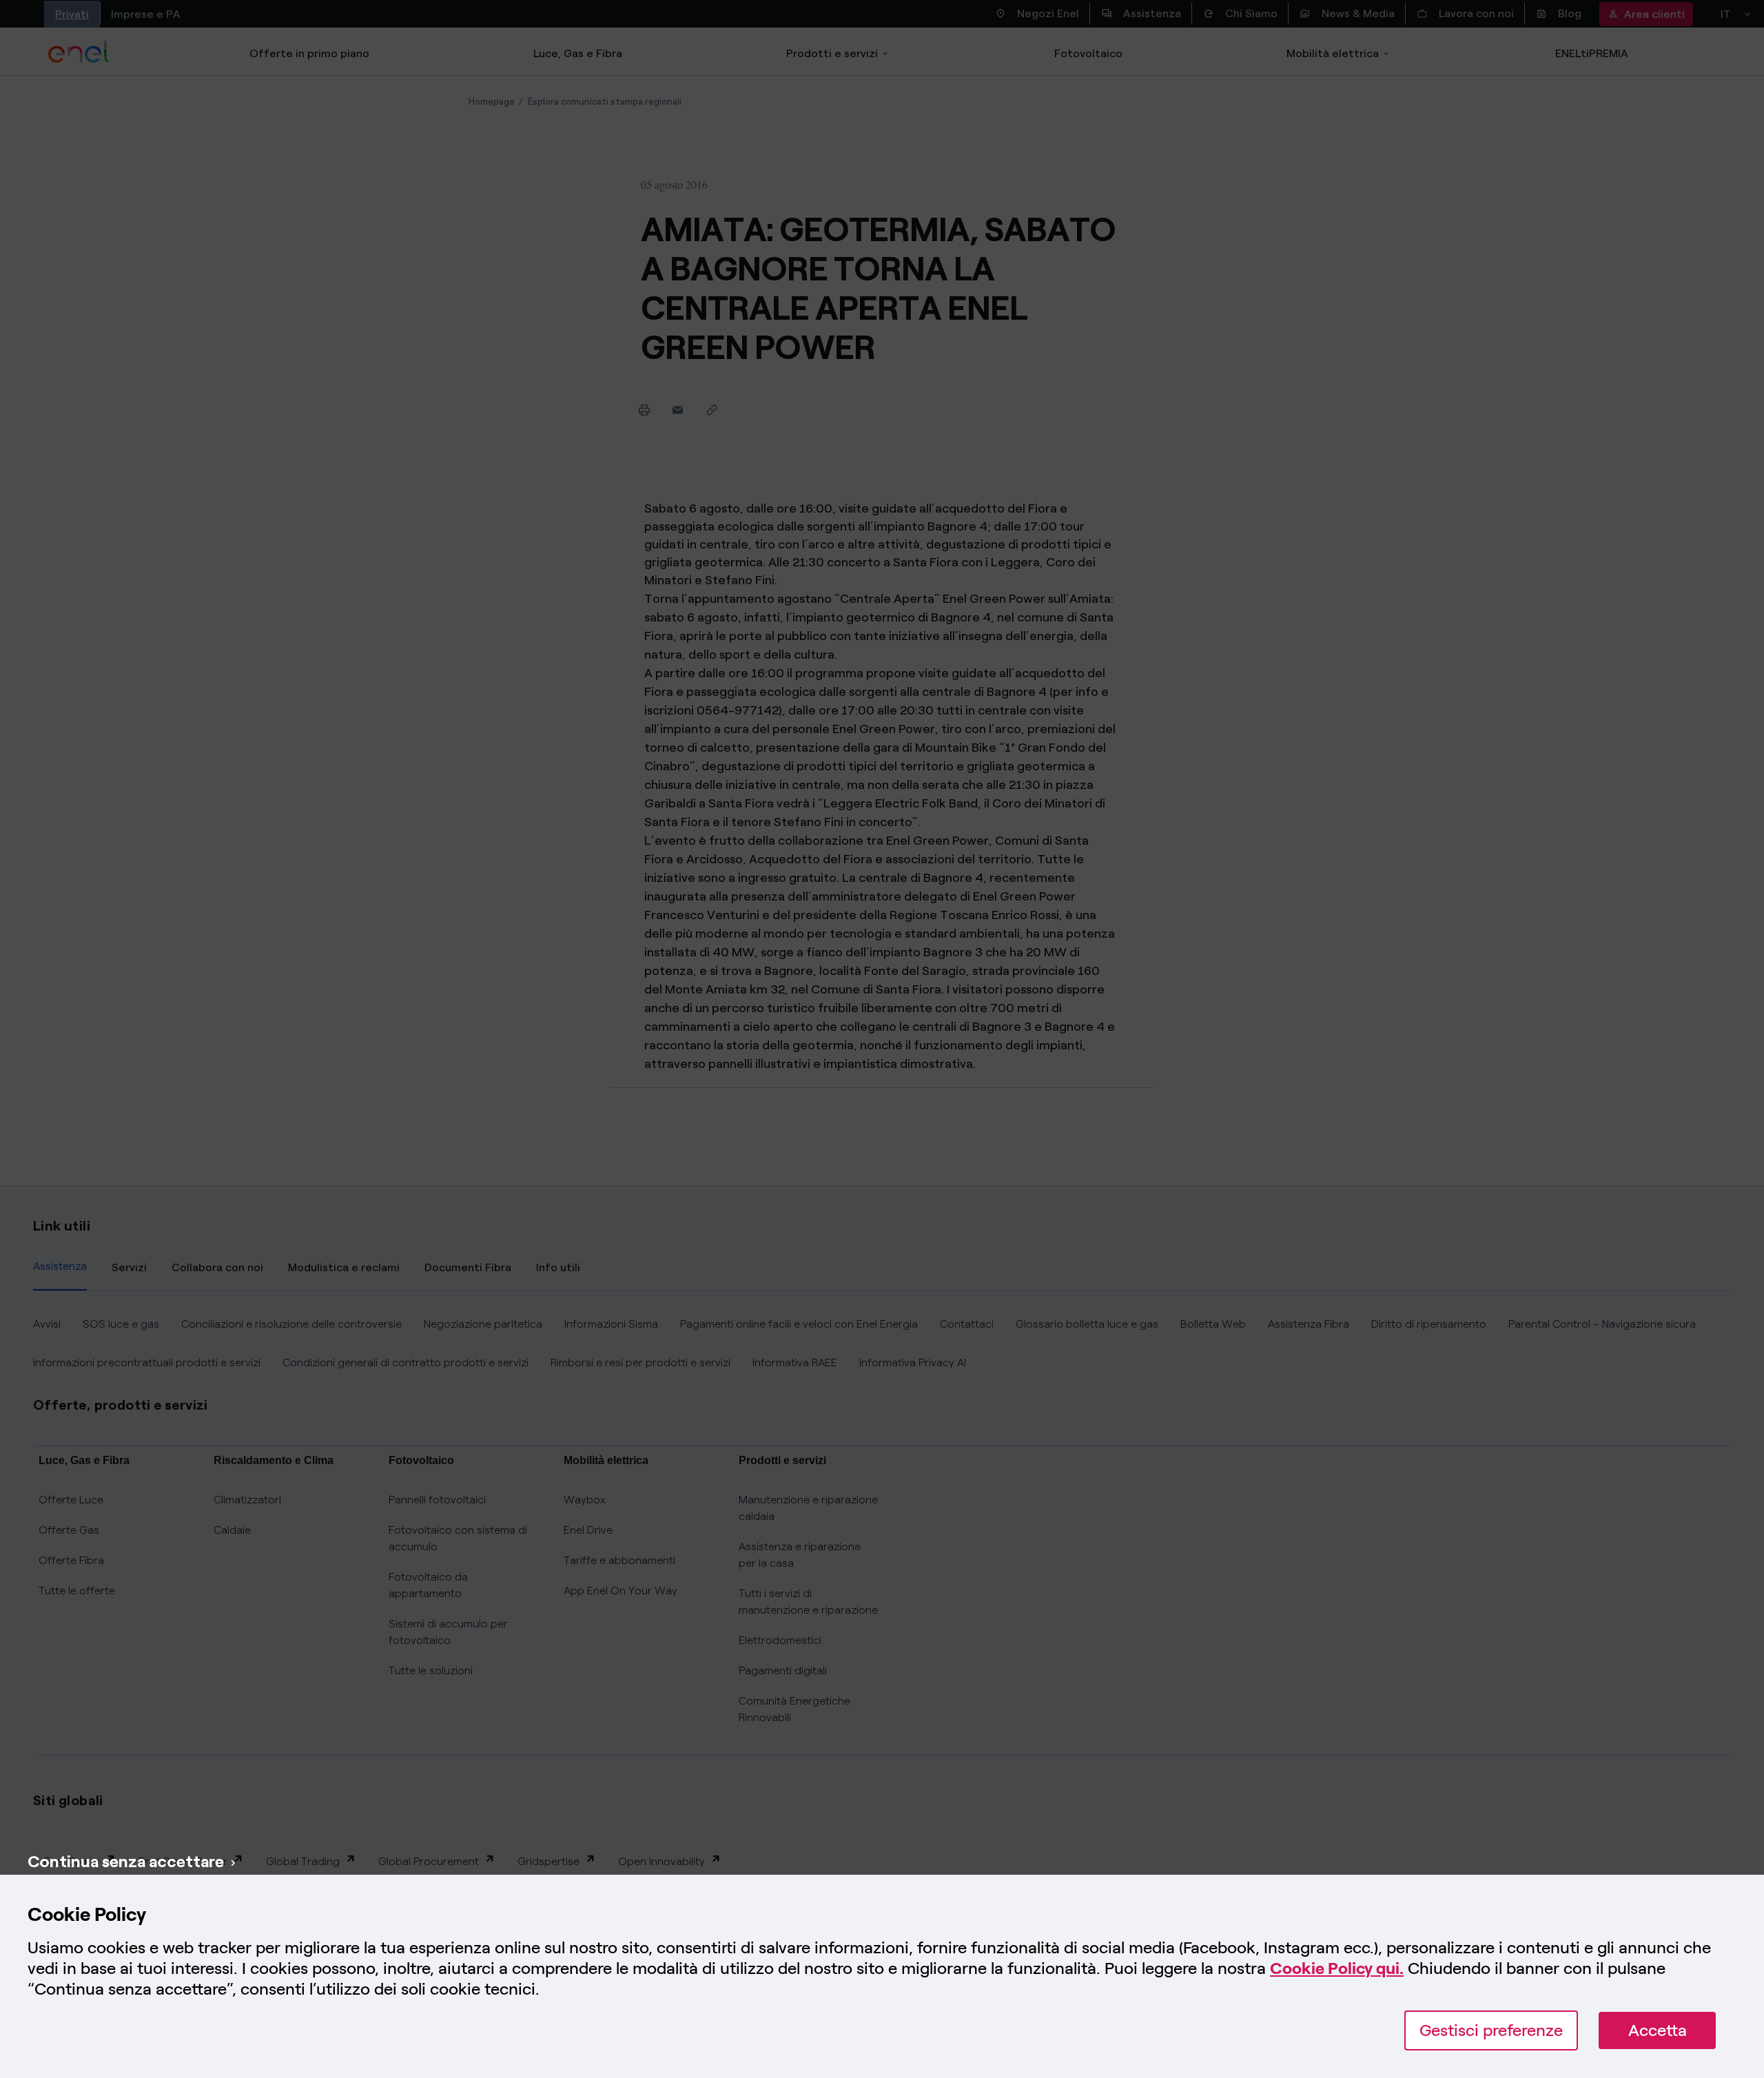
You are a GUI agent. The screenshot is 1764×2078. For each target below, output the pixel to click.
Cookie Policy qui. (1337, 1968)
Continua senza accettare (126, 1861)
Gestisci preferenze (1491, 2030)
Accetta (1658, 2030)
